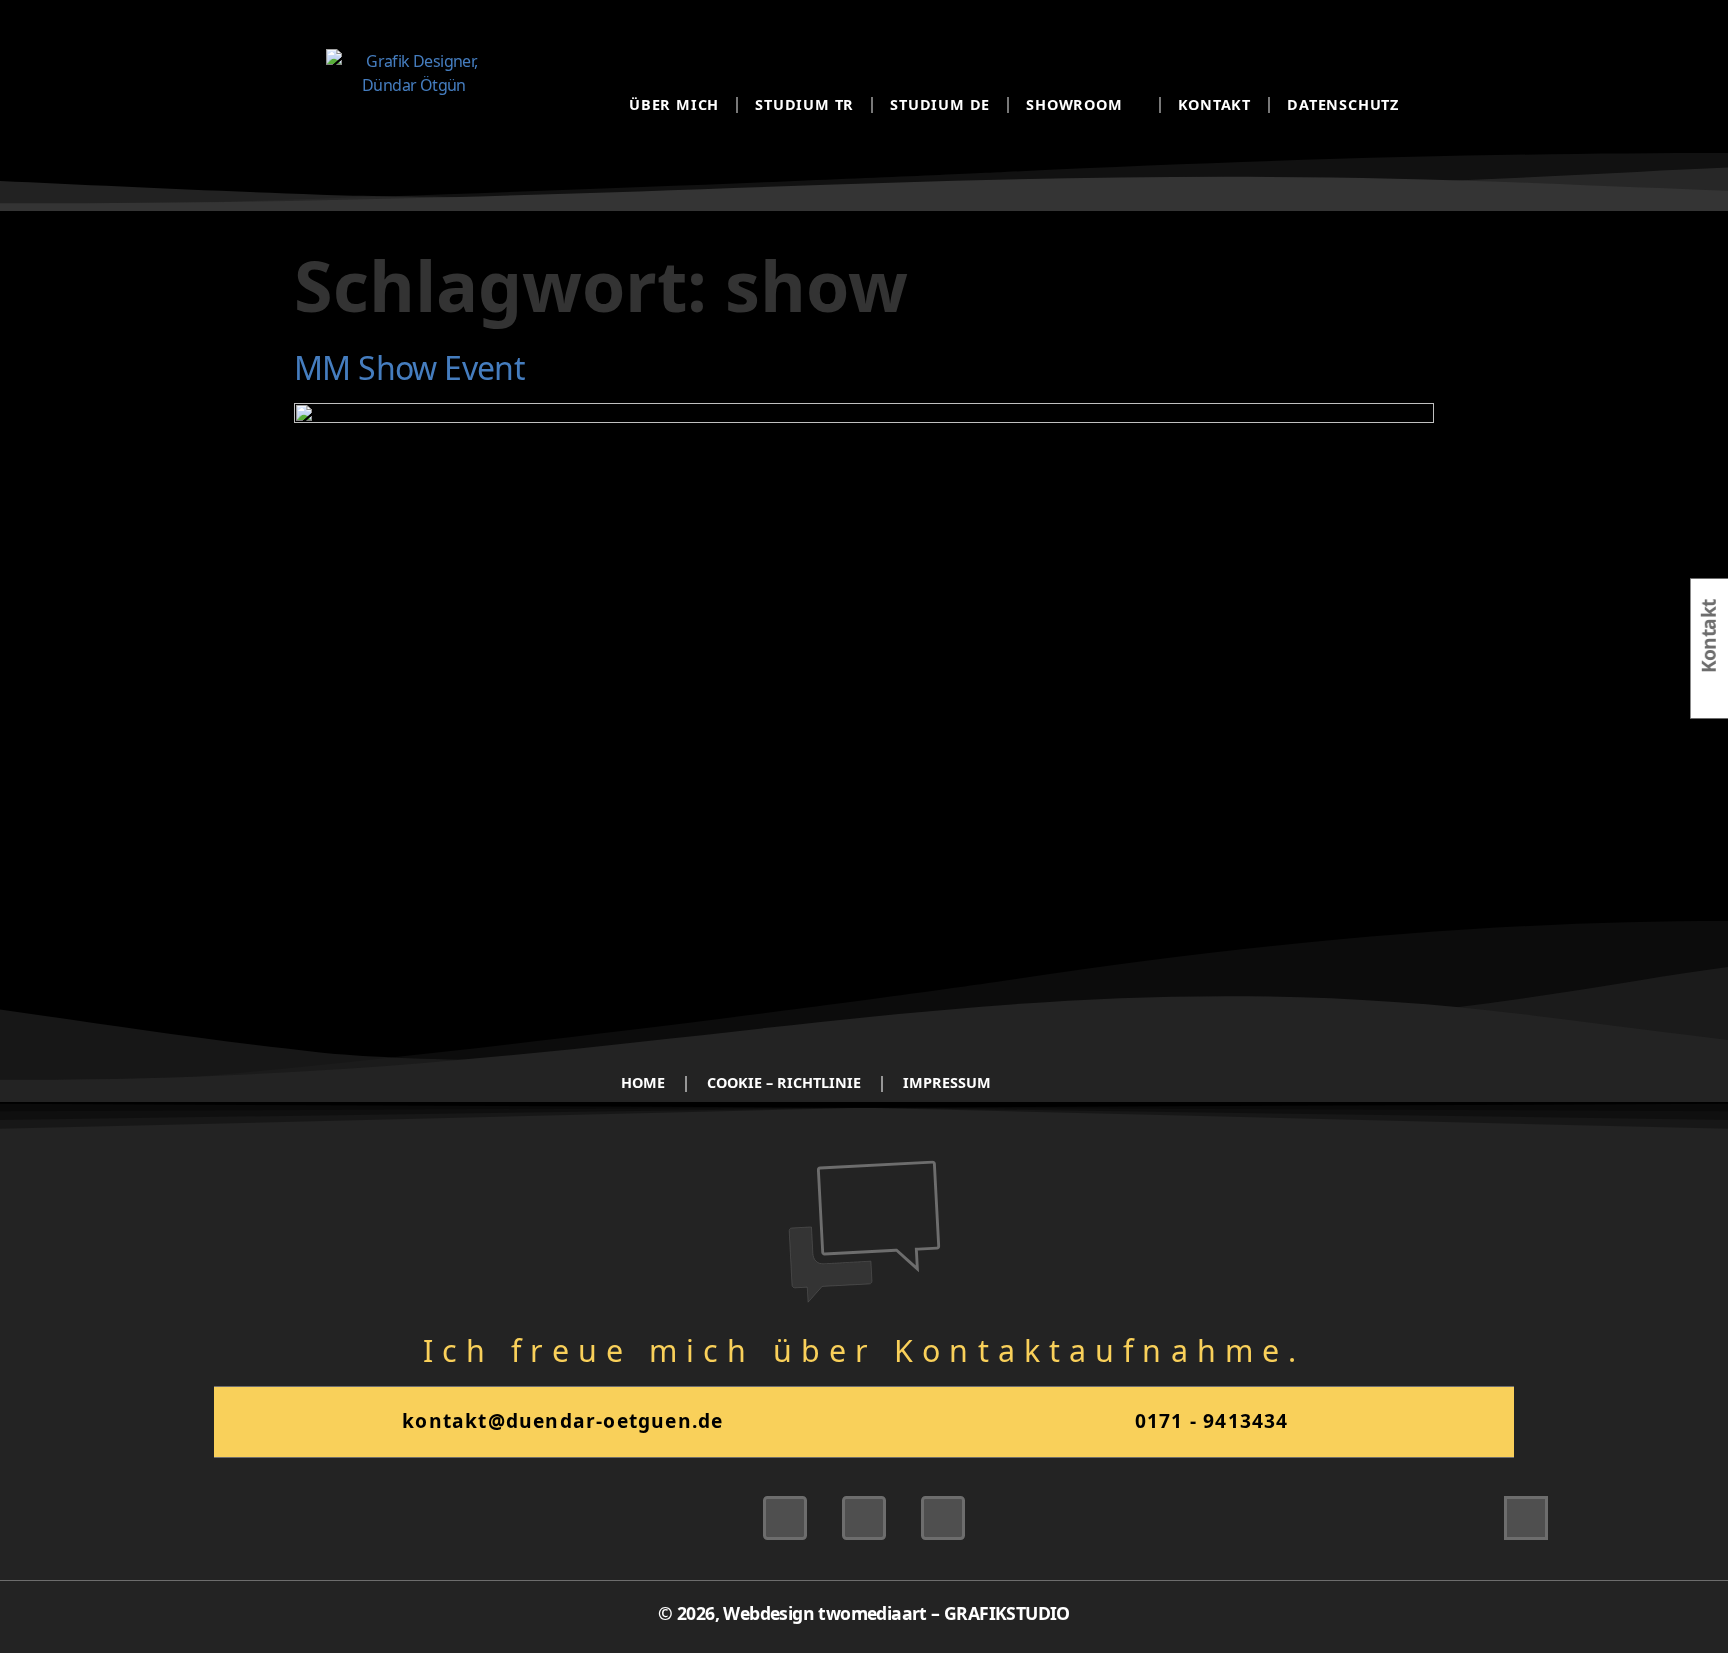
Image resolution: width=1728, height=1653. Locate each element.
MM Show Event (409, 367)
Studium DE (940, 104)
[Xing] (785, 1518)
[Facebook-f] (943, 1518)
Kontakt (1215, 104)
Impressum (947, 1082)
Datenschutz (1343, 104)
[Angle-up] (1526, 1518)
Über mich (674, 104)
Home (643, 1082)
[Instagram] (864, 1518)
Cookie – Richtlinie (784, 1082)
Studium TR (804, 104)
